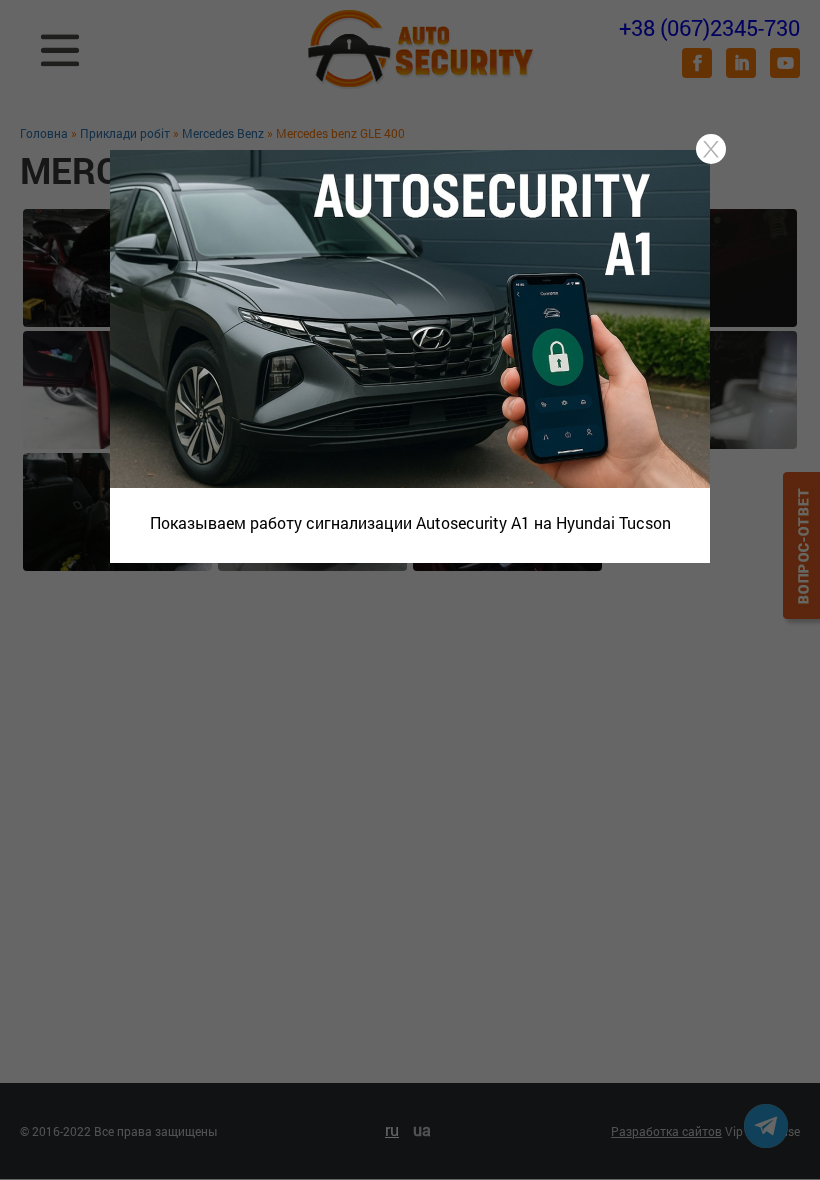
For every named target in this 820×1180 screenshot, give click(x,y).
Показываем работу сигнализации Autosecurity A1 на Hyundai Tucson (410, 522)
